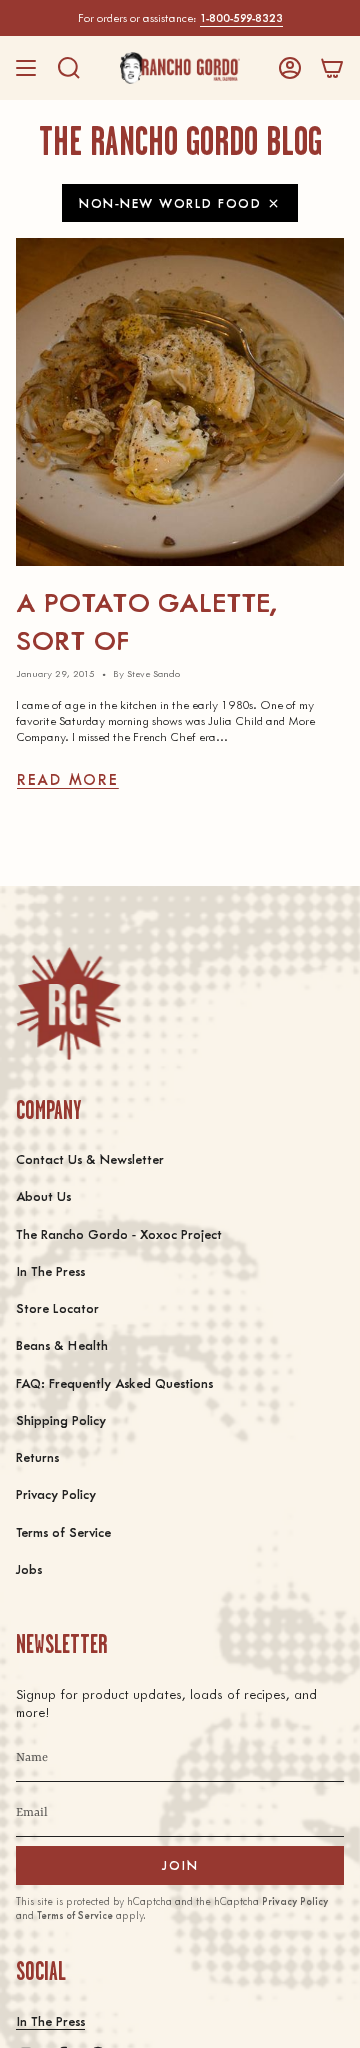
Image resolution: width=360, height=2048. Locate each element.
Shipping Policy (61, 1419)
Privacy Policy (56, 1493)
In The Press (50, 1270)
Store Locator (57, 1307)
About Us (43, 1195)
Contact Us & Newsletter (90, 1158)
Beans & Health (62, 1344)
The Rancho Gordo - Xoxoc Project (119, 1233)
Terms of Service (63, 1531)
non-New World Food (170, 202)
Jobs (29, 1568)
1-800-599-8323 (241, 17)
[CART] (332, 68)
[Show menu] (26, 68)
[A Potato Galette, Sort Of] (180, 402)
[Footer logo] (68, 1003)
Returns (37, 1456)
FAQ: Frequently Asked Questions (114, 1382)
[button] (69, 68)
